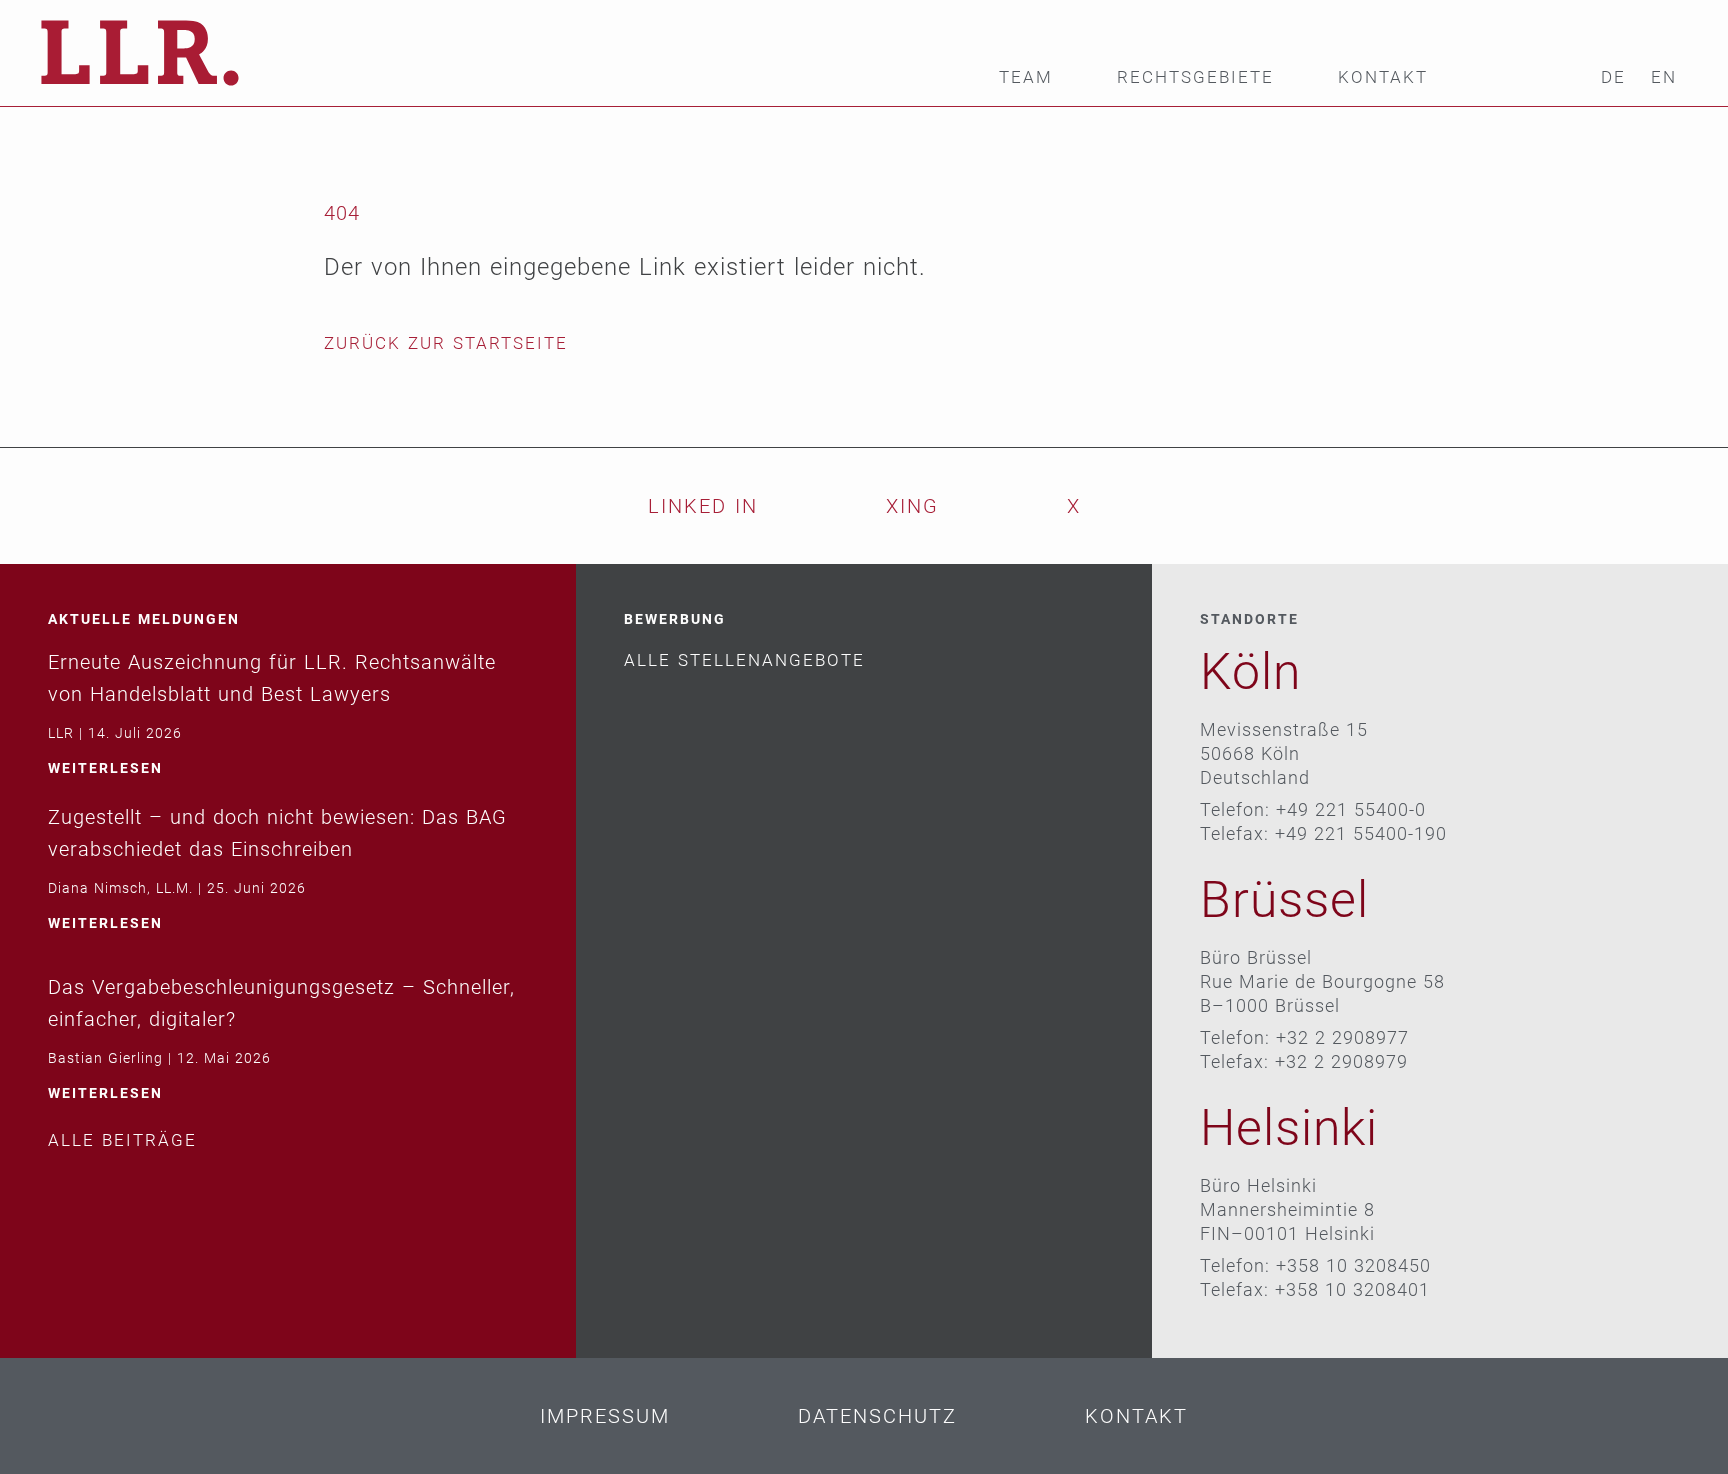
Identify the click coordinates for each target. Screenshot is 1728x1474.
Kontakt (1383, 77)
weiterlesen (105, 768)
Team (1026, 77)
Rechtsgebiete (1195, 77)
